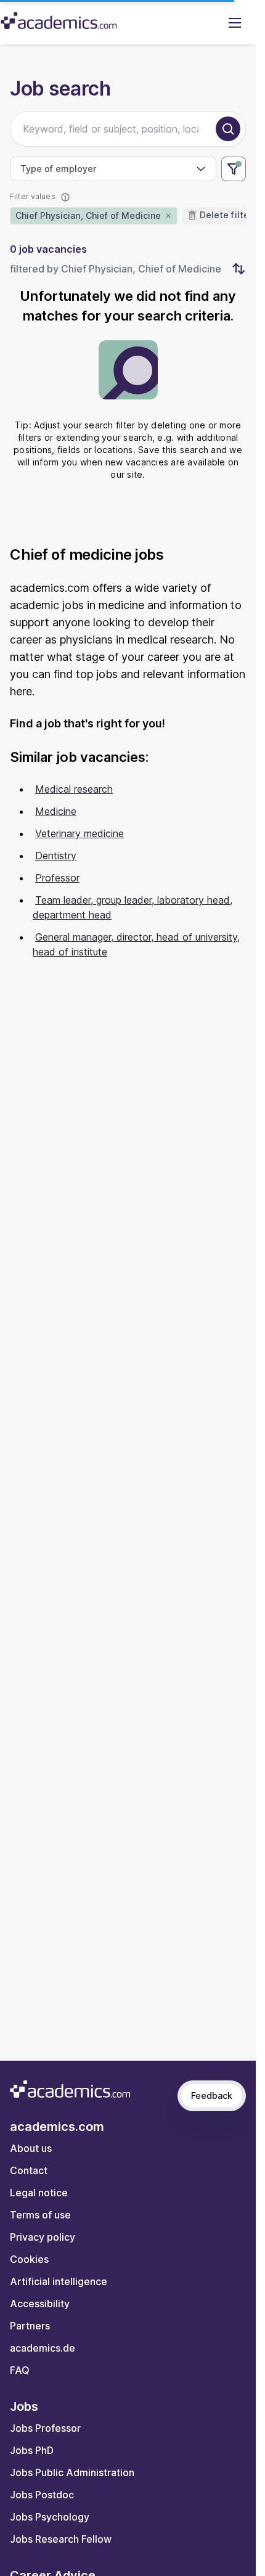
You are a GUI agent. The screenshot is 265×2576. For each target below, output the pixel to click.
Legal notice (39, 2193)
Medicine (56, 811)
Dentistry (56, 856)
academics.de (43, 2348)
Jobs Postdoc (42, 2495)
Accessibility (40, 2304)
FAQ (20, 2370)
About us (31, 2148)
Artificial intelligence (59, 2281)
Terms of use (40, 2215)
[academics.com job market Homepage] (59, 21)
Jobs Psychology (50, 2517)
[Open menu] (235, 22)
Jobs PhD (32, 2450)
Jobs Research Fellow (61, 2539)
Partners (30, 2326)
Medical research (74, 789)
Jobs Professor (45, 2428)
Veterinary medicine (79, 833)
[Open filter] (234, 169)
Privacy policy (43, 2237)
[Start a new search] (228, 129)
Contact (29, 2170)
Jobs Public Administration (72, 2472)
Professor (57, 878)
